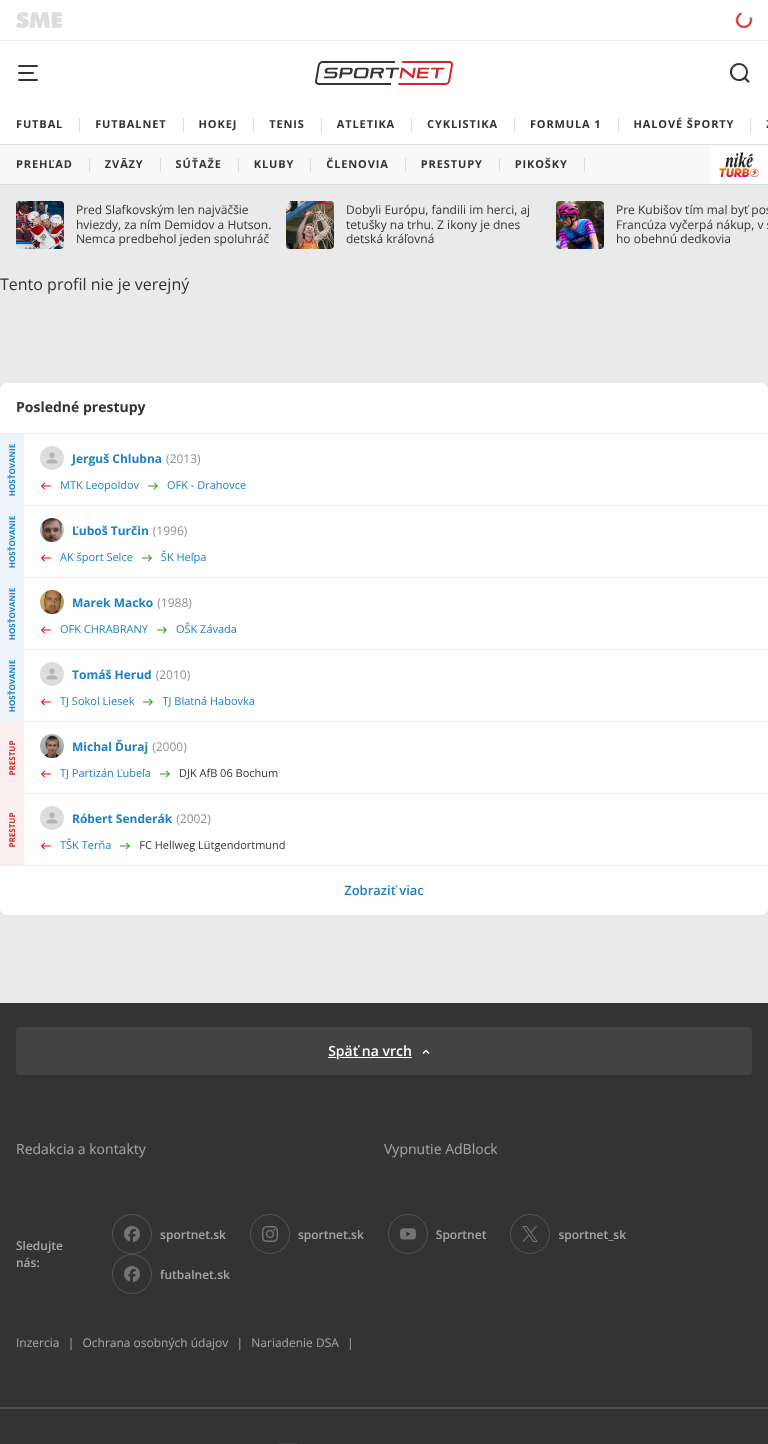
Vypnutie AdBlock (441, 1148)
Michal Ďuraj (110, 746)
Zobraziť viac (384, 890)
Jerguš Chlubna (117, 458)
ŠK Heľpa (184, 557)
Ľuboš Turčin (110, 530)
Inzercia (37, 1342)
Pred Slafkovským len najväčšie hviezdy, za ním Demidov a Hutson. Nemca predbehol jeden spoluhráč (173, 224)
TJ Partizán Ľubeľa (105, 773)
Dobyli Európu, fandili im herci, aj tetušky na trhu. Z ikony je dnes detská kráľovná (438, 224)
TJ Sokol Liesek (97, 701)
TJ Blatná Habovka (208, 701)
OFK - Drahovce (206, 485)
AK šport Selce (96, 557)
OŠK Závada (206, 629)
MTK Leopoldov (99, 485)
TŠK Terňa (85, 845)
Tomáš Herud (112, 674)
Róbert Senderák (122, 818)
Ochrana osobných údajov (155, 1342)
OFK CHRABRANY (104, 629)
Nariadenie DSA (295, 1342)
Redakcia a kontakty (81, 1148)
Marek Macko (112, 602)
